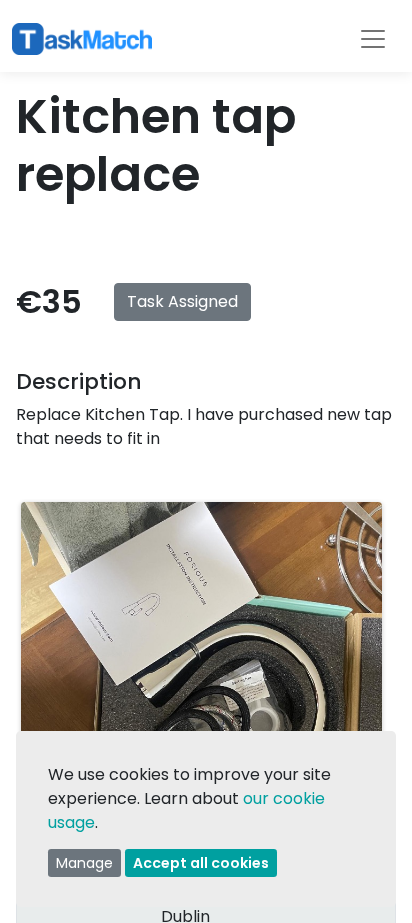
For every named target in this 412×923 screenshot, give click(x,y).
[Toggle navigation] (373, 39)
